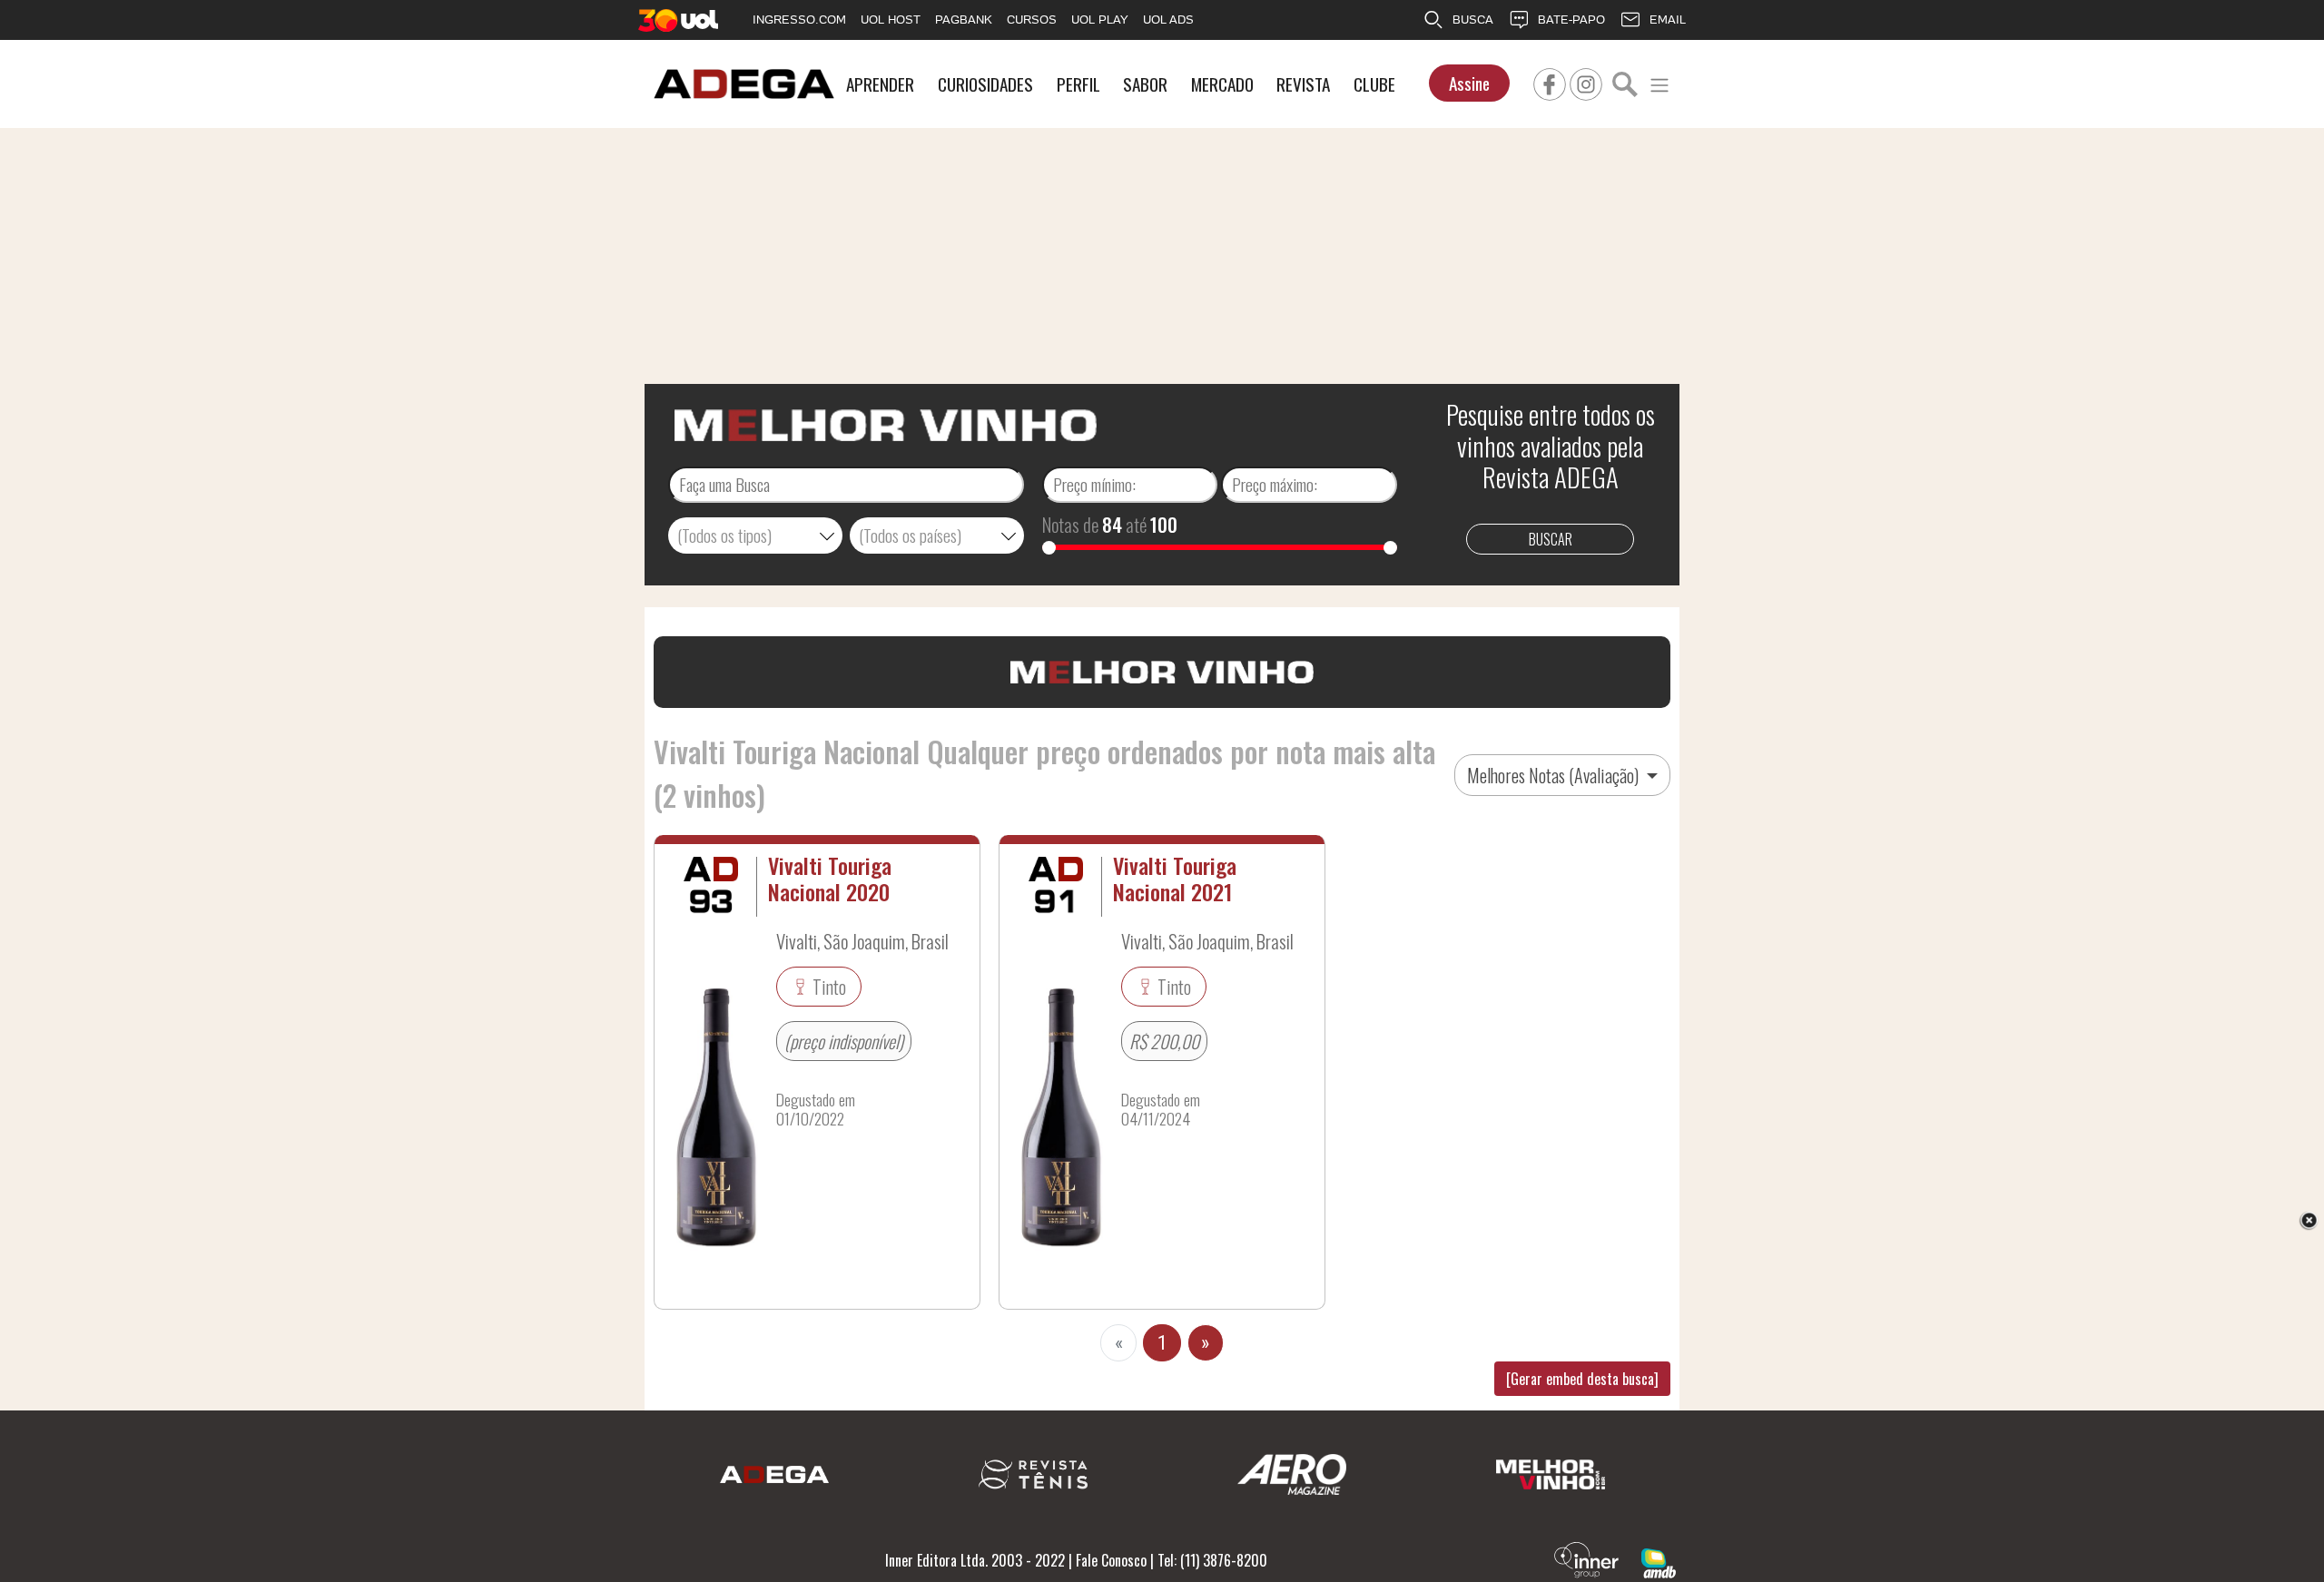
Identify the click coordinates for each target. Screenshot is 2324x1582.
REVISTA (1303, 84)
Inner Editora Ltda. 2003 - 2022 (975, 1560)
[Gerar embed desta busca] (1582, 1379)
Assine (1469, 83)
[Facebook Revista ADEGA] (1550, 82)
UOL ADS (1168, 20)
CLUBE (1374, 84)
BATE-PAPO (1571, 20)
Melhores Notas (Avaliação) (1555, 775)
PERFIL (1078, 84)
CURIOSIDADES (985, 84)
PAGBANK (964, 20)
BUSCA (1473, 20)
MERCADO (1222, 84)
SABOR (1145, 84)
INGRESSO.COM (799, 20)
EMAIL (1668, 20)
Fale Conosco (1111, 1560)
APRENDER (880, 84)
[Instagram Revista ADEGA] (1586, 82)
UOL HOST (891, 20)
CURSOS (1032, 20)
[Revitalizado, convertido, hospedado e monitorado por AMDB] (1659, 1561)
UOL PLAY (1100, 20)
